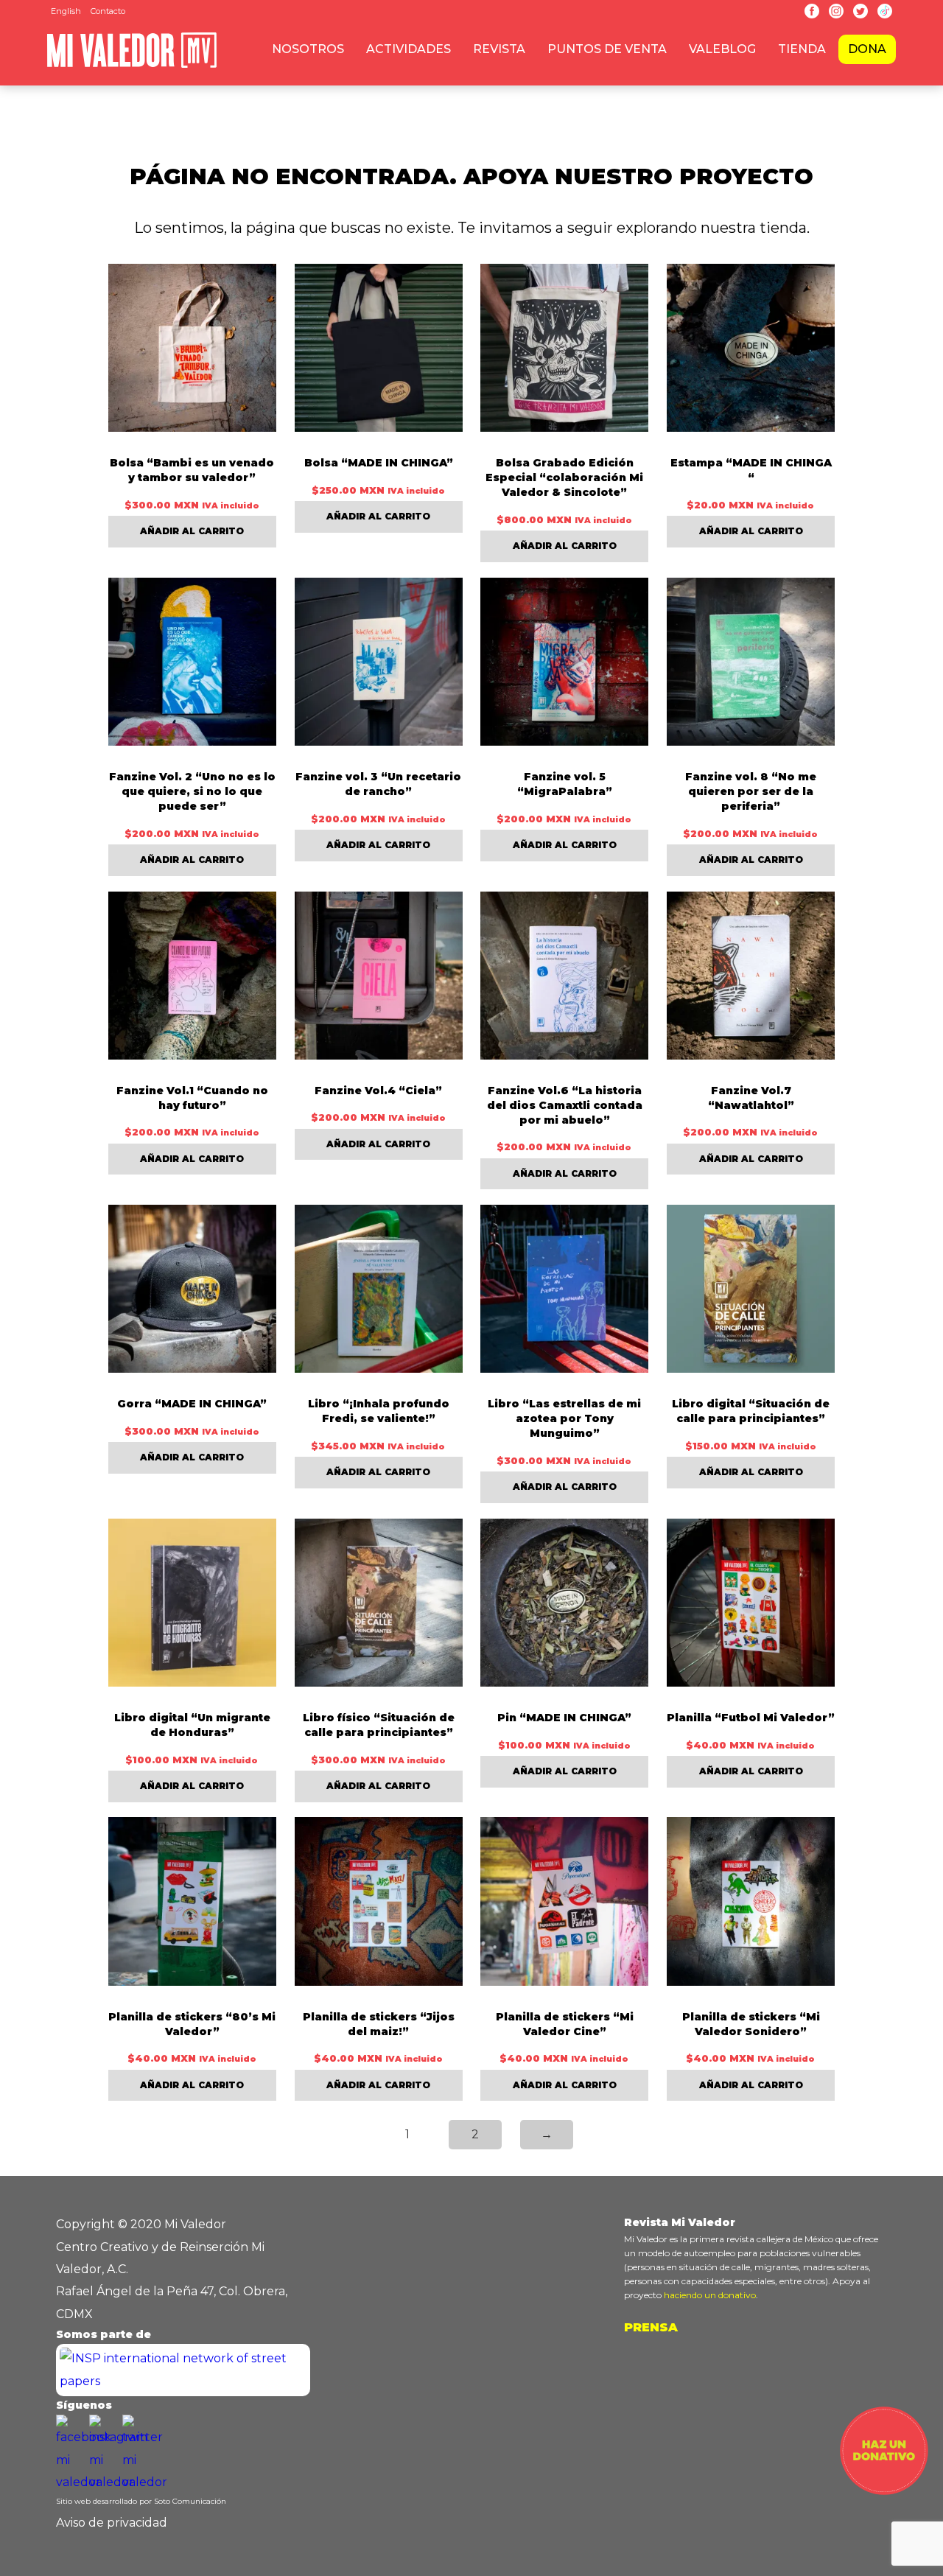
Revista (499, 49)
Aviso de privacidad (112, 2523)
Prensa (651, 2327)
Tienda (802, 49)
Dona (867, 49)
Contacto (108, 11)
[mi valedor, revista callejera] (132, 65)
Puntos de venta (607, 49)
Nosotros (308, 49)
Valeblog (722, 49)
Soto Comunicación (190, 2501)
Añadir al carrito (192, 531)
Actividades (409, 49)
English (66, 11)
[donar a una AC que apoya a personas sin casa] (884, 2491)
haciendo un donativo (710, 2295)
